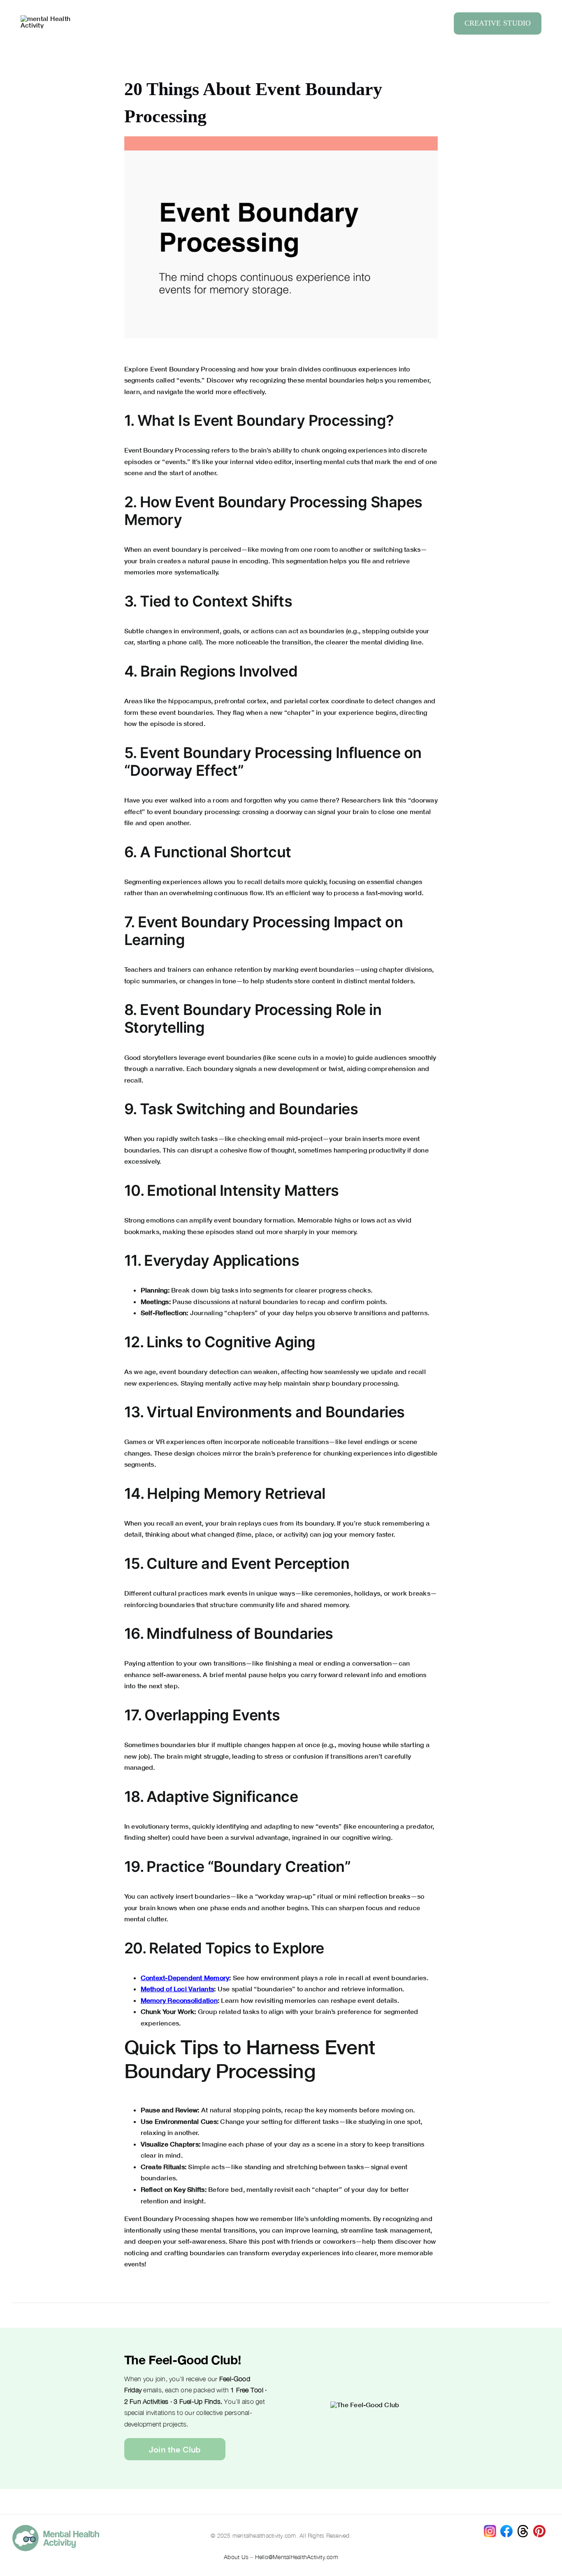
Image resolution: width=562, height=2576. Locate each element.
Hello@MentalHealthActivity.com (297, 2557)
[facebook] (506, 2528)
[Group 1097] (56, 2528)
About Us (236, 2557)
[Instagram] (490, 2528)
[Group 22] (49, 18)
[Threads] (523, 2528)
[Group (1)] (539, 2528)
